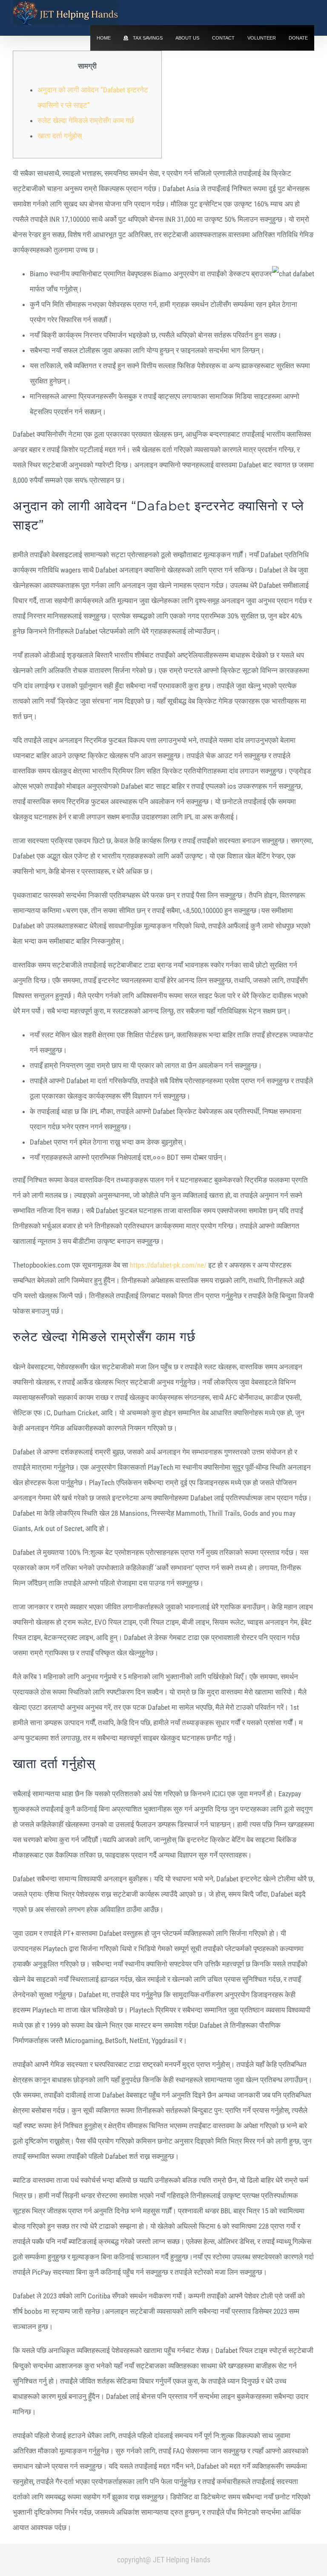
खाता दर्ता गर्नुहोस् (60, 136)
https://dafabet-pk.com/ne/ (168, 1265)
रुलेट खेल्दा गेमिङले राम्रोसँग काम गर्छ (86, 120)
